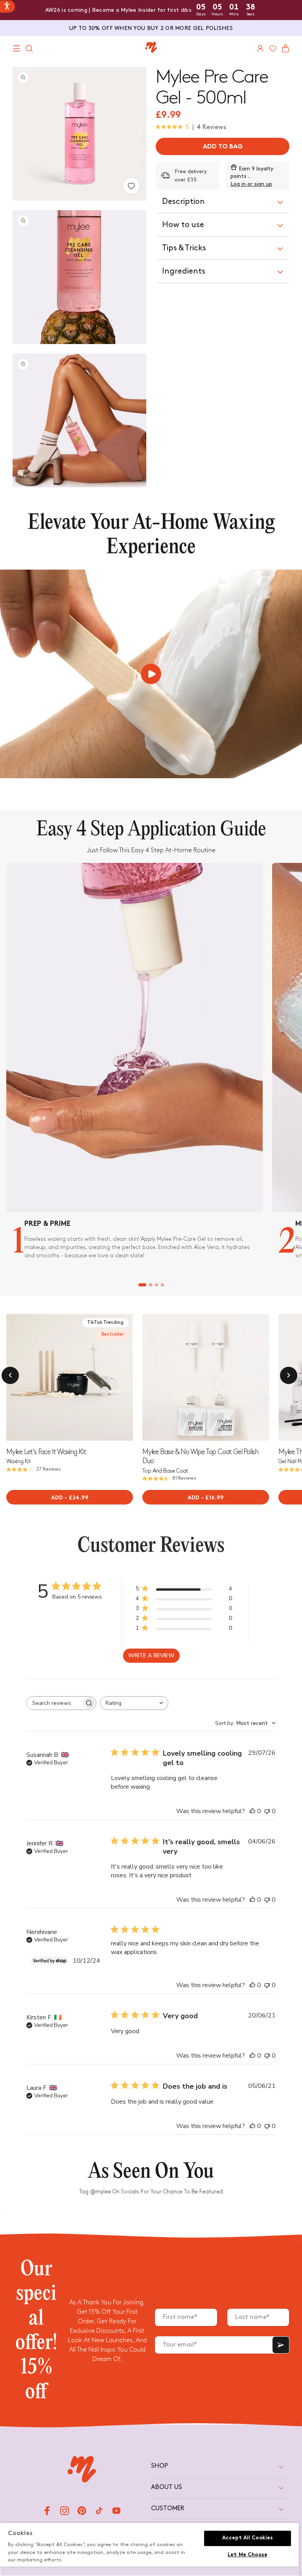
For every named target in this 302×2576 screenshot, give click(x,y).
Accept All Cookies (248, 2538)
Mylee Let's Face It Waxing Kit (46, 1452)
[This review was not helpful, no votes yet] (267, 1811)
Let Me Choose (248, 2555)
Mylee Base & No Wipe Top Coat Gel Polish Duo (200, 1456)
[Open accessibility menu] (7, 6)
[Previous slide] (149, 1377)
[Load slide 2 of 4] (150, 1285)
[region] (149, 2549)
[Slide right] (289, 1375)
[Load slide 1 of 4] (142, 1285)
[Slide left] (10, 1375)
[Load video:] (151, 674)
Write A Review (151, 1655)
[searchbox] (54, 1703)
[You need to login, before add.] (131, 186)
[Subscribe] (281, 2345)
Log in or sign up (251, 184)
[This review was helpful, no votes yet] (252, 1811)
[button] (17, 48)
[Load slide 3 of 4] (156, 1285)
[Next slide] (127, 1377)
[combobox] (134, 1703)
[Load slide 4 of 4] (162, 1285)
